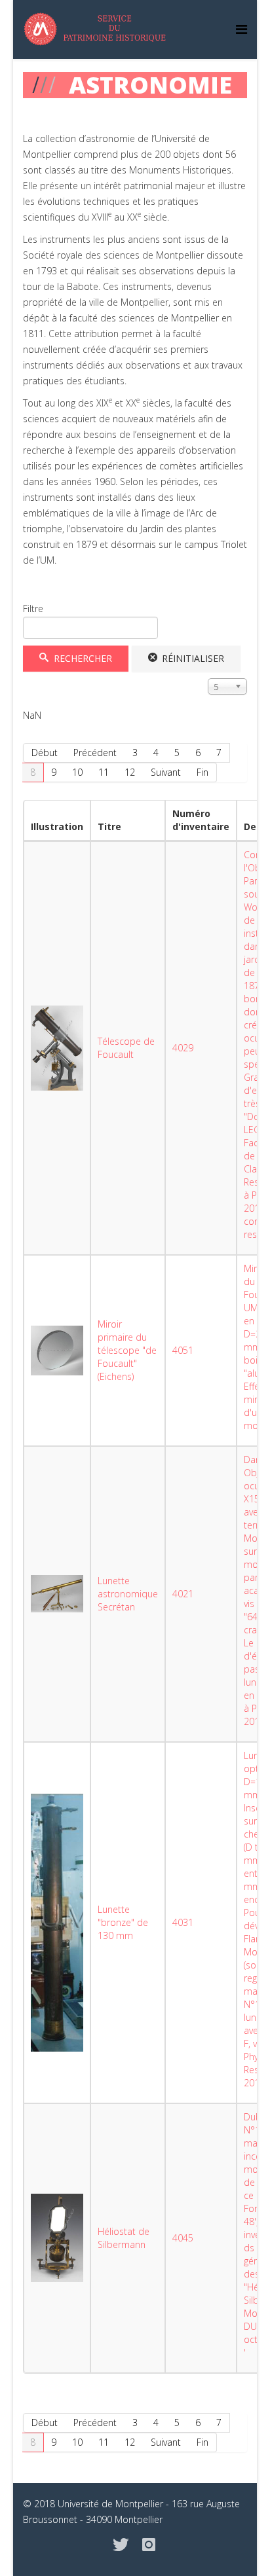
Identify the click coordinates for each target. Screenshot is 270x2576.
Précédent (95, 753)
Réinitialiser (192, 658)
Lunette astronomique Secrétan (128, 1594)
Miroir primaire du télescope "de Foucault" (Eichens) (127, 1350)
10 (77, 772)
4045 (183, 2238)
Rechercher (82, 658)
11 (104, 772)
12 (130, 772)
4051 (183, 1350)
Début (45, 753)
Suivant (166, 772)
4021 (183, 1594)
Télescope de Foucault (126, 1048)
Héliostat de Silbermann (124, 2238)
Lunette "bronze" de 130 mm (123, 1922)
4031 (183, 1922)
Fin (202, 772)
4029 (183, 1048)
